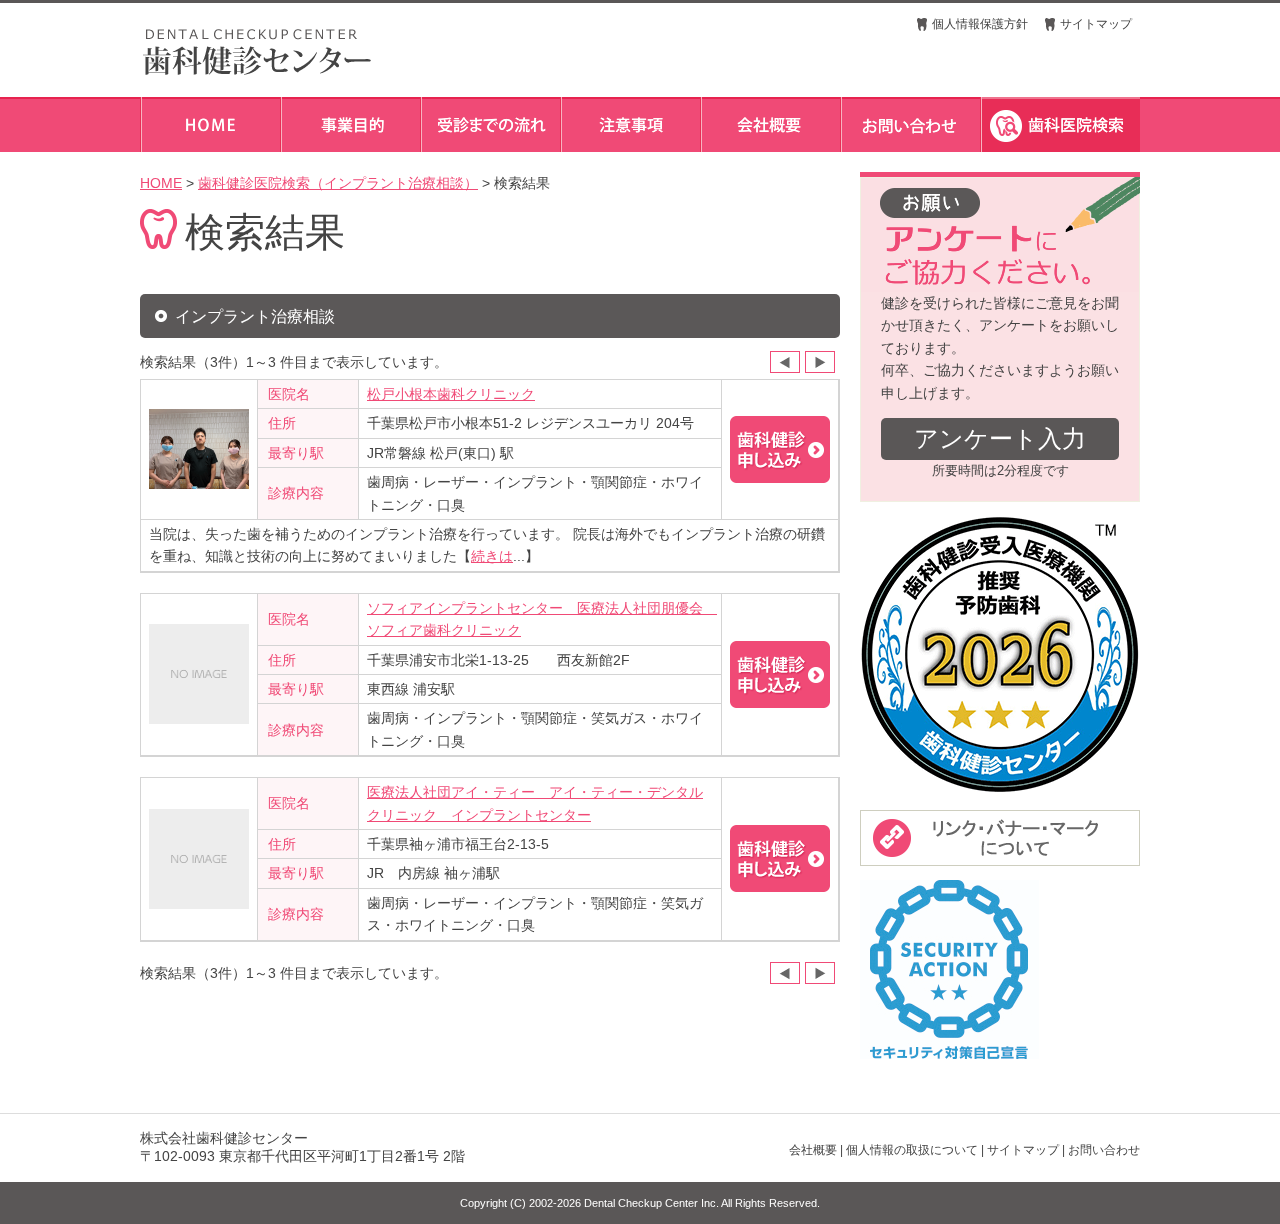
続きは (492, 556)
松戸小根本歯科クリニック (451, 394)
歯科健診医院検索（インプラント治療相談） (338, 183)
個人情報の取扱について (912, 1150)
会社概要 (813, 1150)
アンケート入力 (1000, 438)
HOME (161, 183)
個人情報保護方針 (980, 24)
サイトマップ (1096, 24)
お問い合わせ (1104, 1150)
